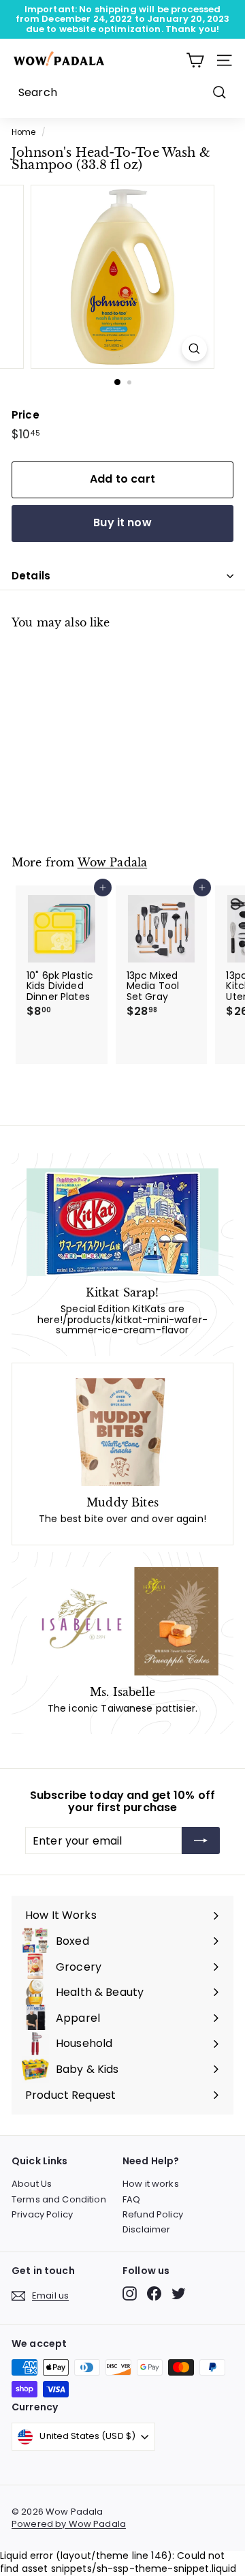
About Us (32, 2184)
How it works (151, 2184)
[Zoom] (194, 349)
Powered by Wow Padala (69, 2524)
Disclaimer (146, 2229)
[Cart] (195, 60)
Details (31, 576)
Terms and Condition (59, 2199)
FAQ (131, 2199)
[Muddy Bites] (122, 1432)
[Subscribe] (201, 1840)
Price (26, 415)
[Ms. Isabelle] (122, 1621)
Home (24, 132)
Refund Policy (153, 2214)
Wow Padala (113, 863)
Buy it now (122, 522)
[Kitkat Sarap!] (122, 1223)
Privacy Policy (42, 2214)
